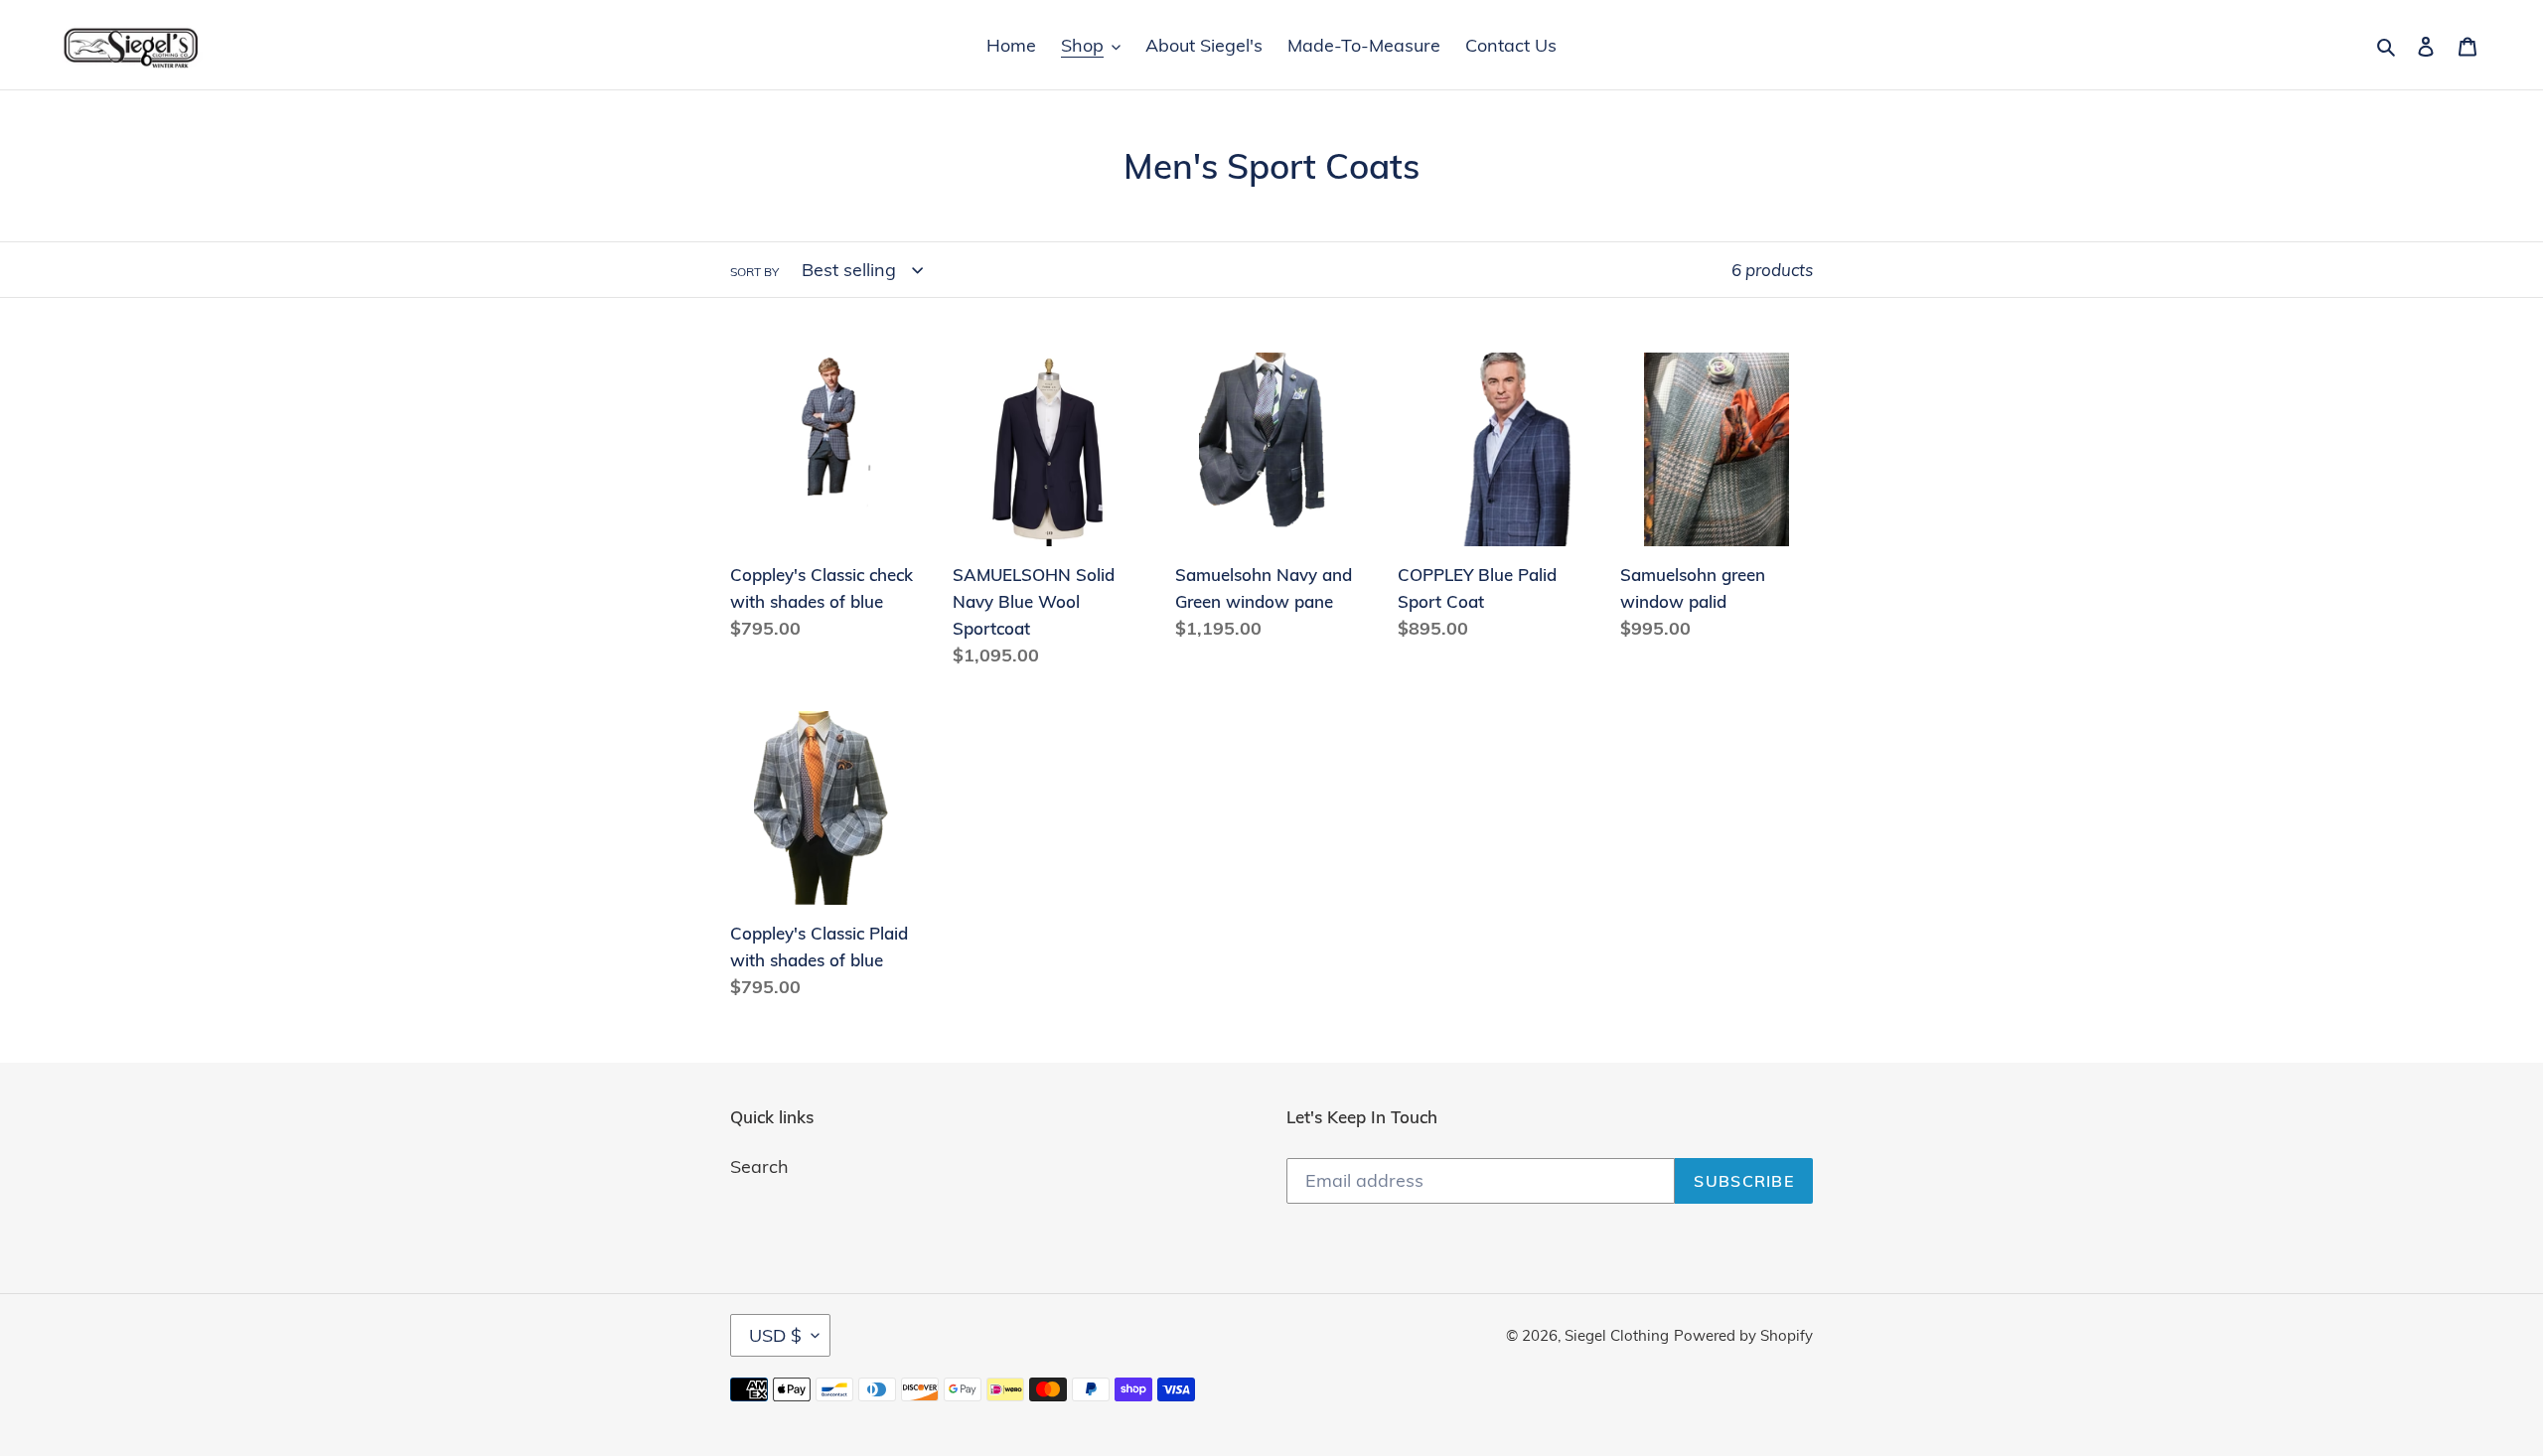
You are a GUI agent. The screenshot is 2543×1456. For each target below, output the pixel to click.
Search (759, 1166)
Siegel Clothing (1617, 1335)
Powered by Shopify (1743, 1335)
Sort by (754, 272)
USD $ (775, 1335)
